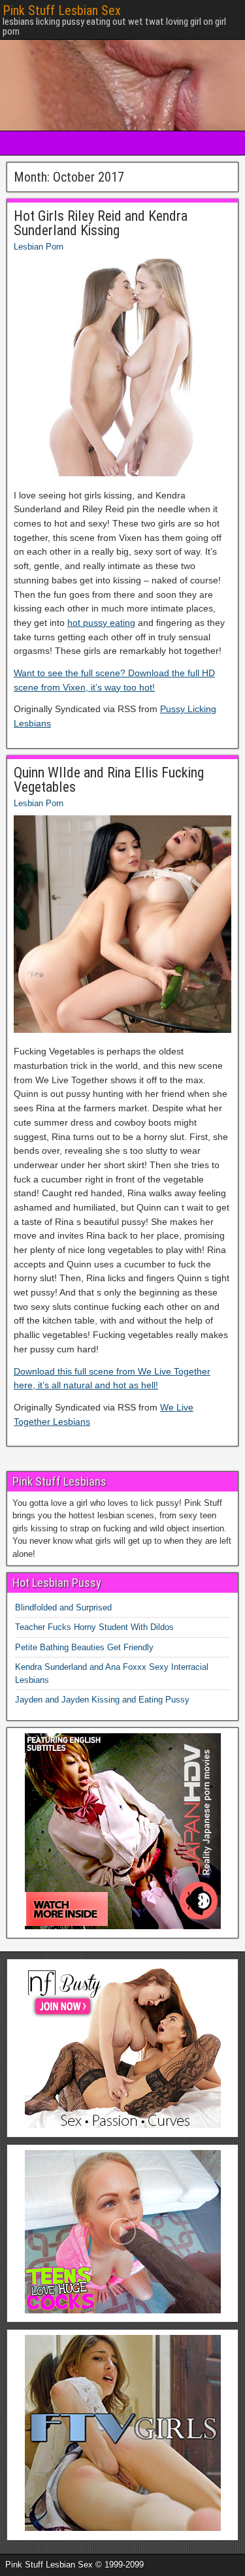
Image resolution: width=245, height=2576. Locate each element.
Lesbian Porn (39, 247)
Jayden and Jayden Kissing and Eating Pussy (102, 1700)
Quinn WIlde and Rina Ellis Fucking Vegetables (109, 780)
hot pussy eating (101, 623)
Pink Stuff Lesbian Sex (62, 10)
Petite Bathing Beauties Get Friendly (84, 1647)
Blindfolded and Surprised (63, 1607)
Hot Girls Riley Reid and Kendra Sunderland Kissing (101, 223)
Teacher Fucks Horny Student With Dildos (94, 1627)
